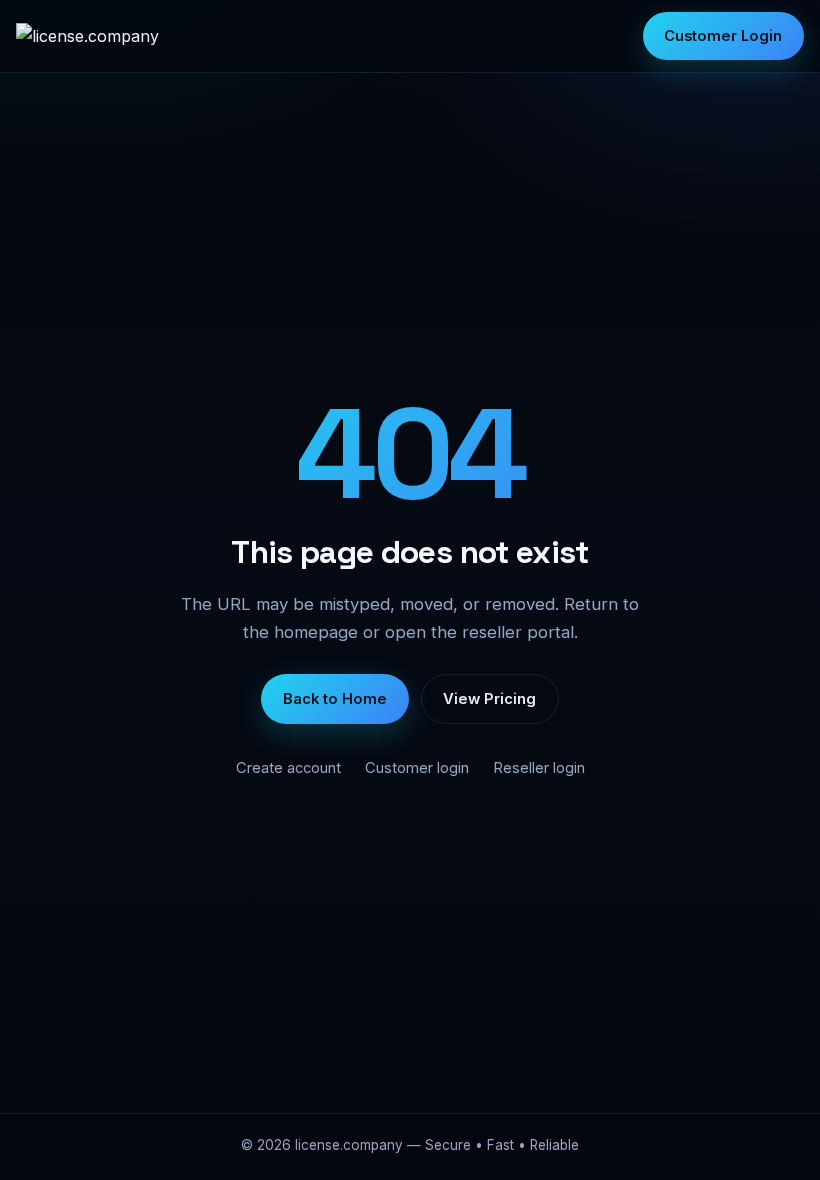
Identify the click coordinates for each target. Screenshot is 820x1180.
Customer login (417, 768)
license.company (349, 1145)
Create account (288, 768)
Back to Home (335, 699)
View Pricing (489, 699)
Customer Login (723, 36)
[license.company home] (87, 36)
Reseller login (539, 768)
